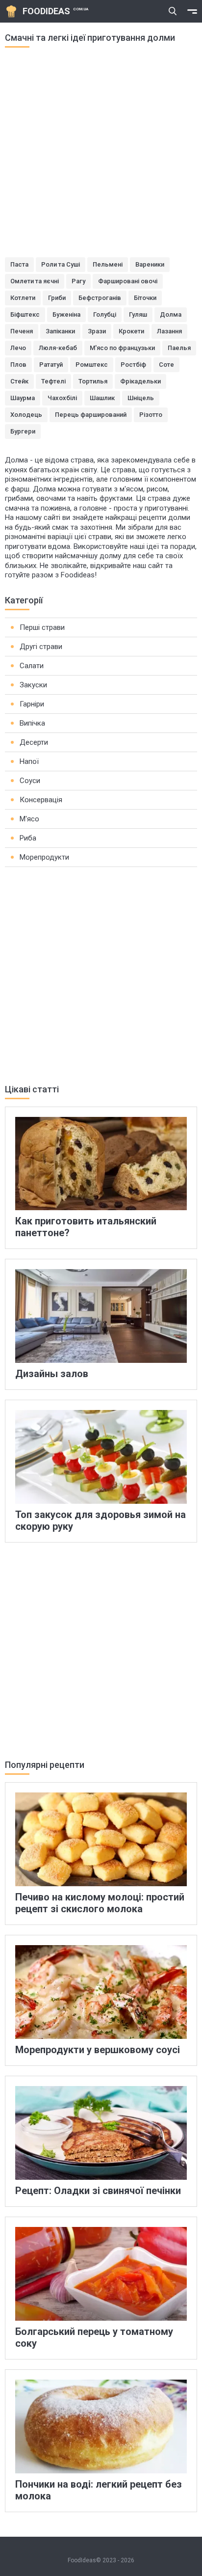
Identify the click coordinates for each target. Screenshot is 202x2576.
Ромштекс (92, 365)
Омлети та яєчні (35, 281)
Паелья (179, 348)
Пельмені (108, 264)
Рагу (78, 281)
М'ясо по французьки (122, 348)
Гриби (57, 298)
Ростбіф (133, 365)
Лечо (18, 348)
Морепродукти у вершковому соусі (98, 2050)
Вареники (150, 264)
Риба (28, 838)
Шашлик (102, 398)
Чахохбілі (62, 398)
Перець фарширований (91, 415)
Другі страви (41, 647)
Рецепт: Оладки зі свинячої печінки (98, 2191)
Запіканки (60, 331)
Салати (32, 666)
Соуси (30, 781)
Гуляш (138, 314)
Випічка (32, 723)
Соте (166, 365)
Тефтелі (53, 381)
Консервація (41, 800)
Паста (19, 264)
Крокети (131, 331)
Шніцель (141, 398)
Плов (18, 365)
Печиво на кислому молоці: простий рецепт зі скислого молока (100, 1903)
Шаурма (23, 398)
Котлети (23, 298)
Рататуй (51, 365)
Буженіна (66, 314)
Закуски (33, 685)
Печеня (22, 331)
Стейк (19, 381)
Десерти (34, 742)
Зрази (97, 331)
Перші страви (42, 627)
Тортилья (93, 381)
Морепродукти (44, 857)
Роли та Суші (61, 264)
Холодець (26, 415)
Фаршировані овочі (128, 281)
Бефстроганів (100, 298)
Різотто (151, 415)
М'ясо (29, 819)
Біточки (145, 298)
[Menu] (192, 11)
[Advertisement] (101, 156)
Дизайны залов (52, 1374)
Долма (171, 314)
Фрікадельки (140, 381)
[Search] (173, 11)
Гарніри (32, 704)
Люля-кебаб (58, 348)
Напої (29, 761)
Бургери (23, 431)
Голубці (105, 314)
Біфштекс (25, 314)
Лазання (169, 331)
